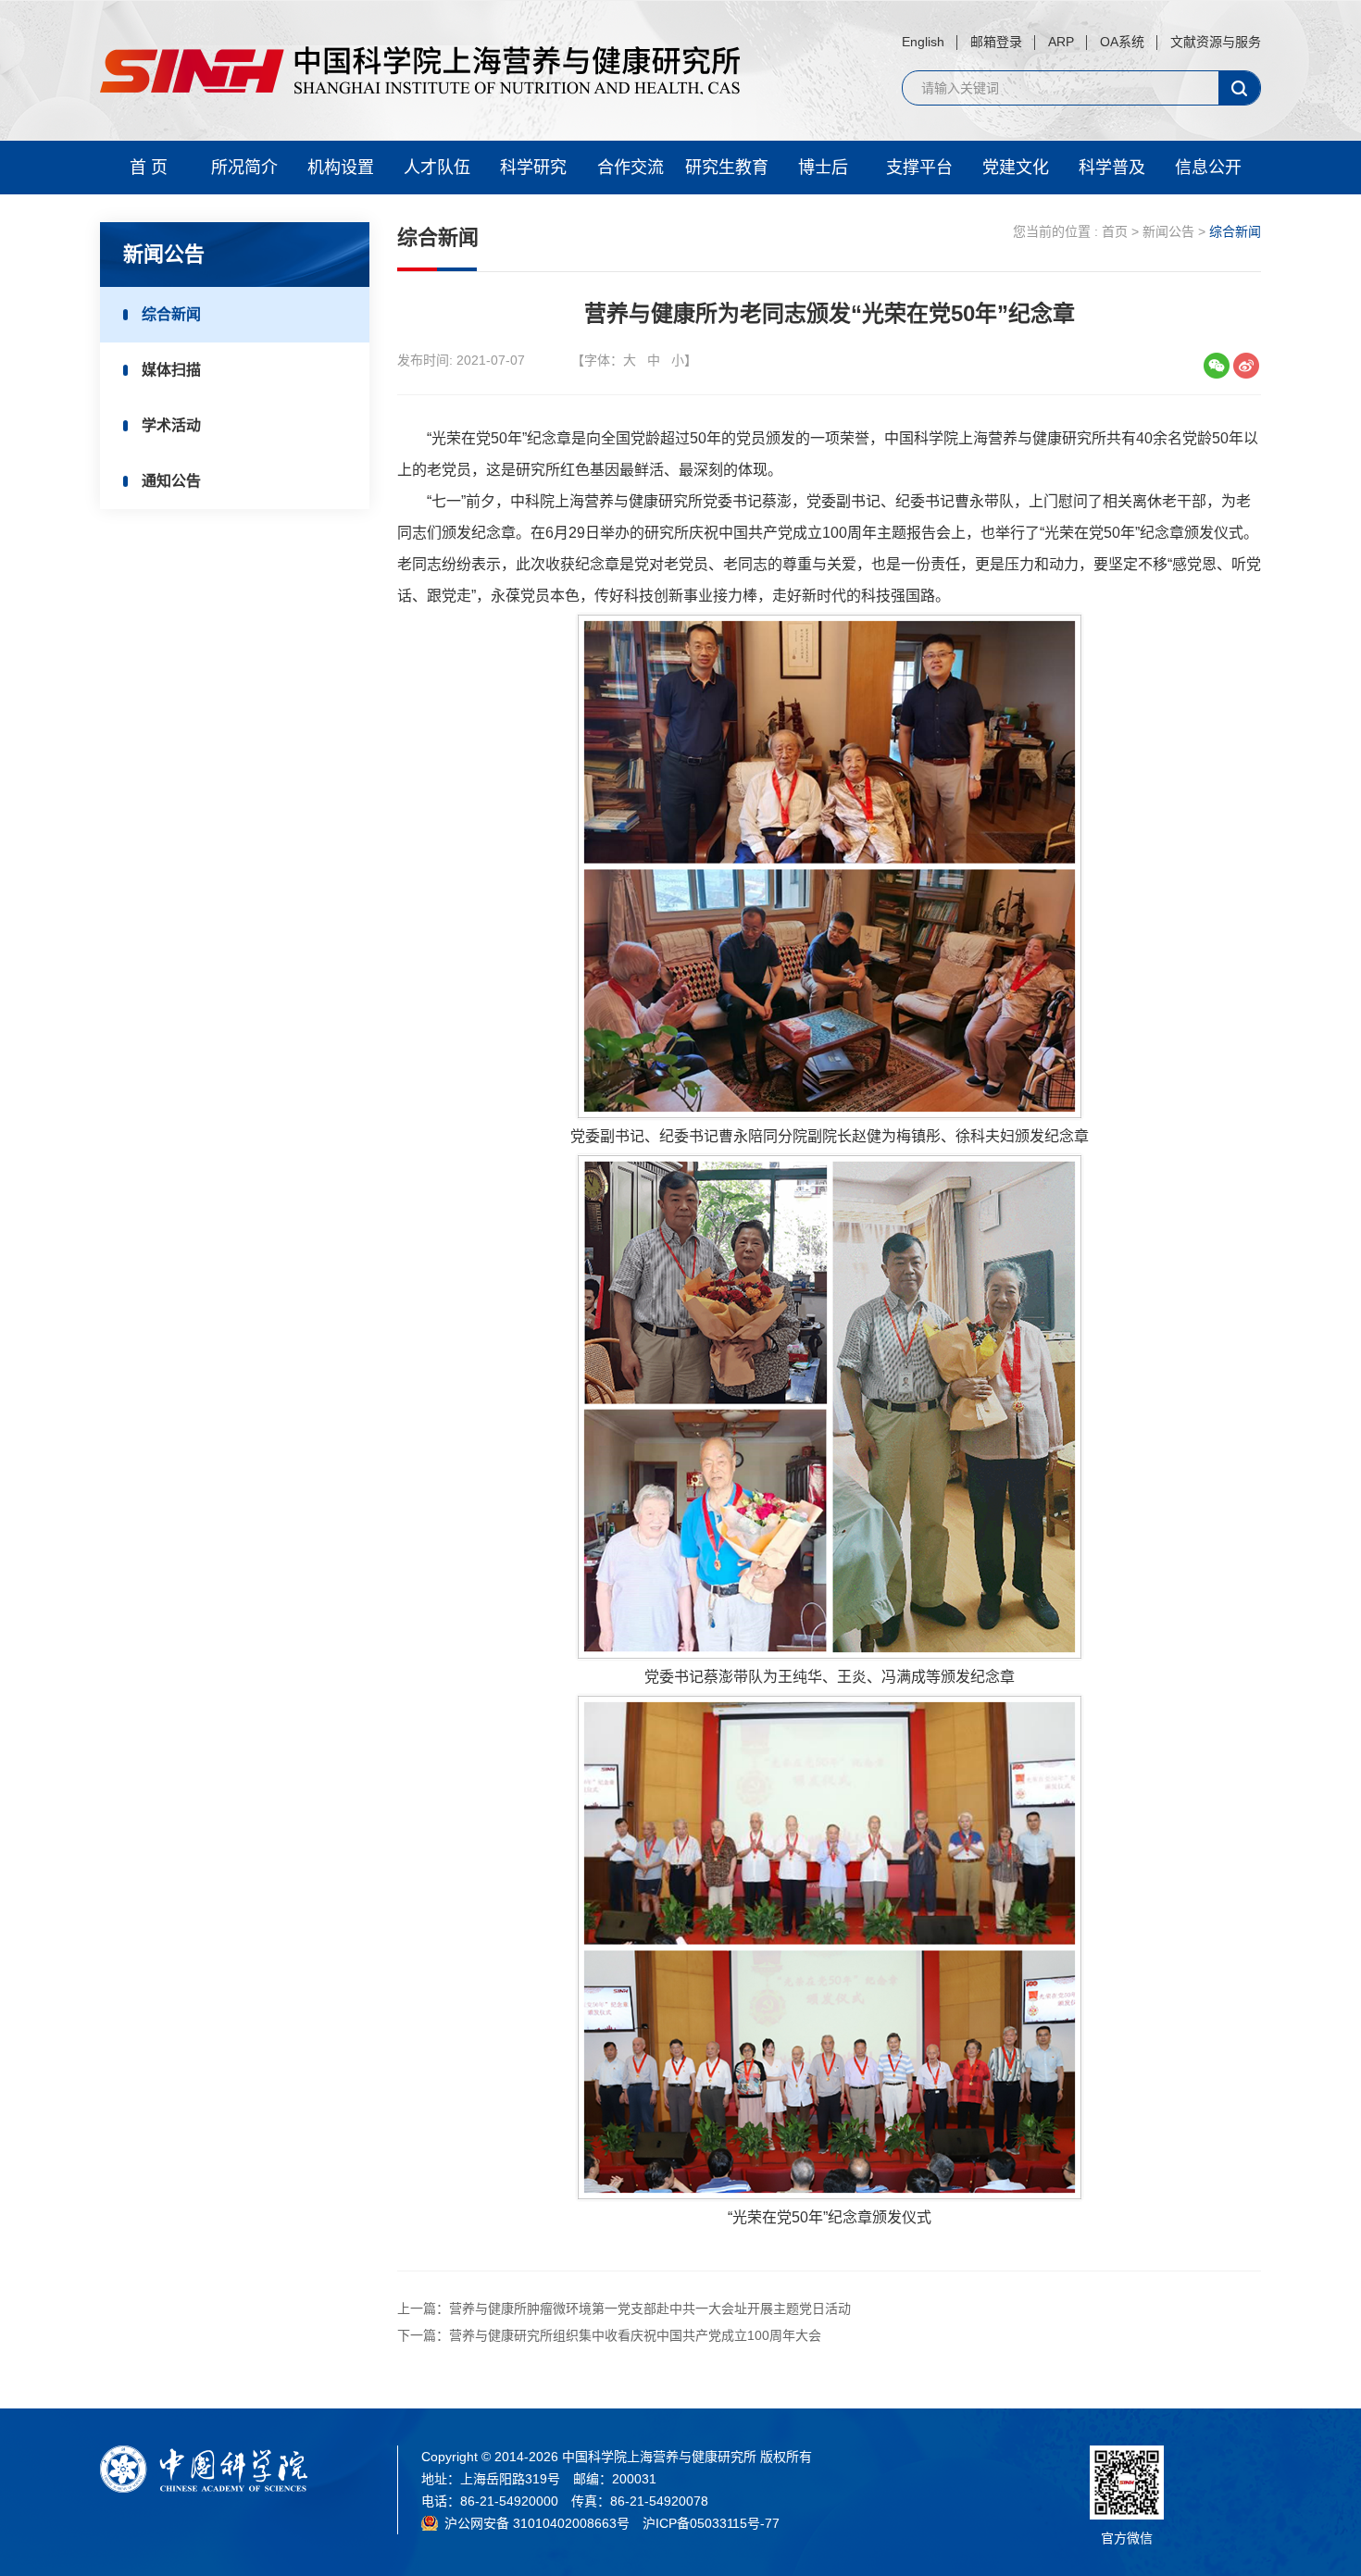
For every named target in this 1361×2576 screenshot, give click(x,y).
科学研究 (533, 168)
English (923, 42)
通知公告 (171, 481)
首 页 (149, 168)
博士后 (823, 168)
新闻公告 (1168, 231)
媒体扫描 (171, 370)
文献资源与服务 (1216, 42)
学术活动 (171, 425)
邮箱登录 (996, 42)
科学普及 (1112, 168)
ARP (1061, 42)
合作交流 (631, 168)
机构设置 (341, 168)
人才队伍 (437, 168)
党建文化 (1016, 168)
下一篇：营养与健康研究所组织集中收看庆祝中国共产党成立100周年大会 (609, 2335)
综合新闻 (171, 314)
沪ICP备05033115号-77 (711, 2523)
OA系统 (1122, 42)
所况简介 (244, 168)
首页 (1115, 231)
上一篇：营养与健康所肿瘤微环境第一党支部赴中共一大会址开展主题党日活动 (624, 2308)
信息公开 (1208, 168)
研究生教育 (727, 168)
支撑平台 (919, 168)
